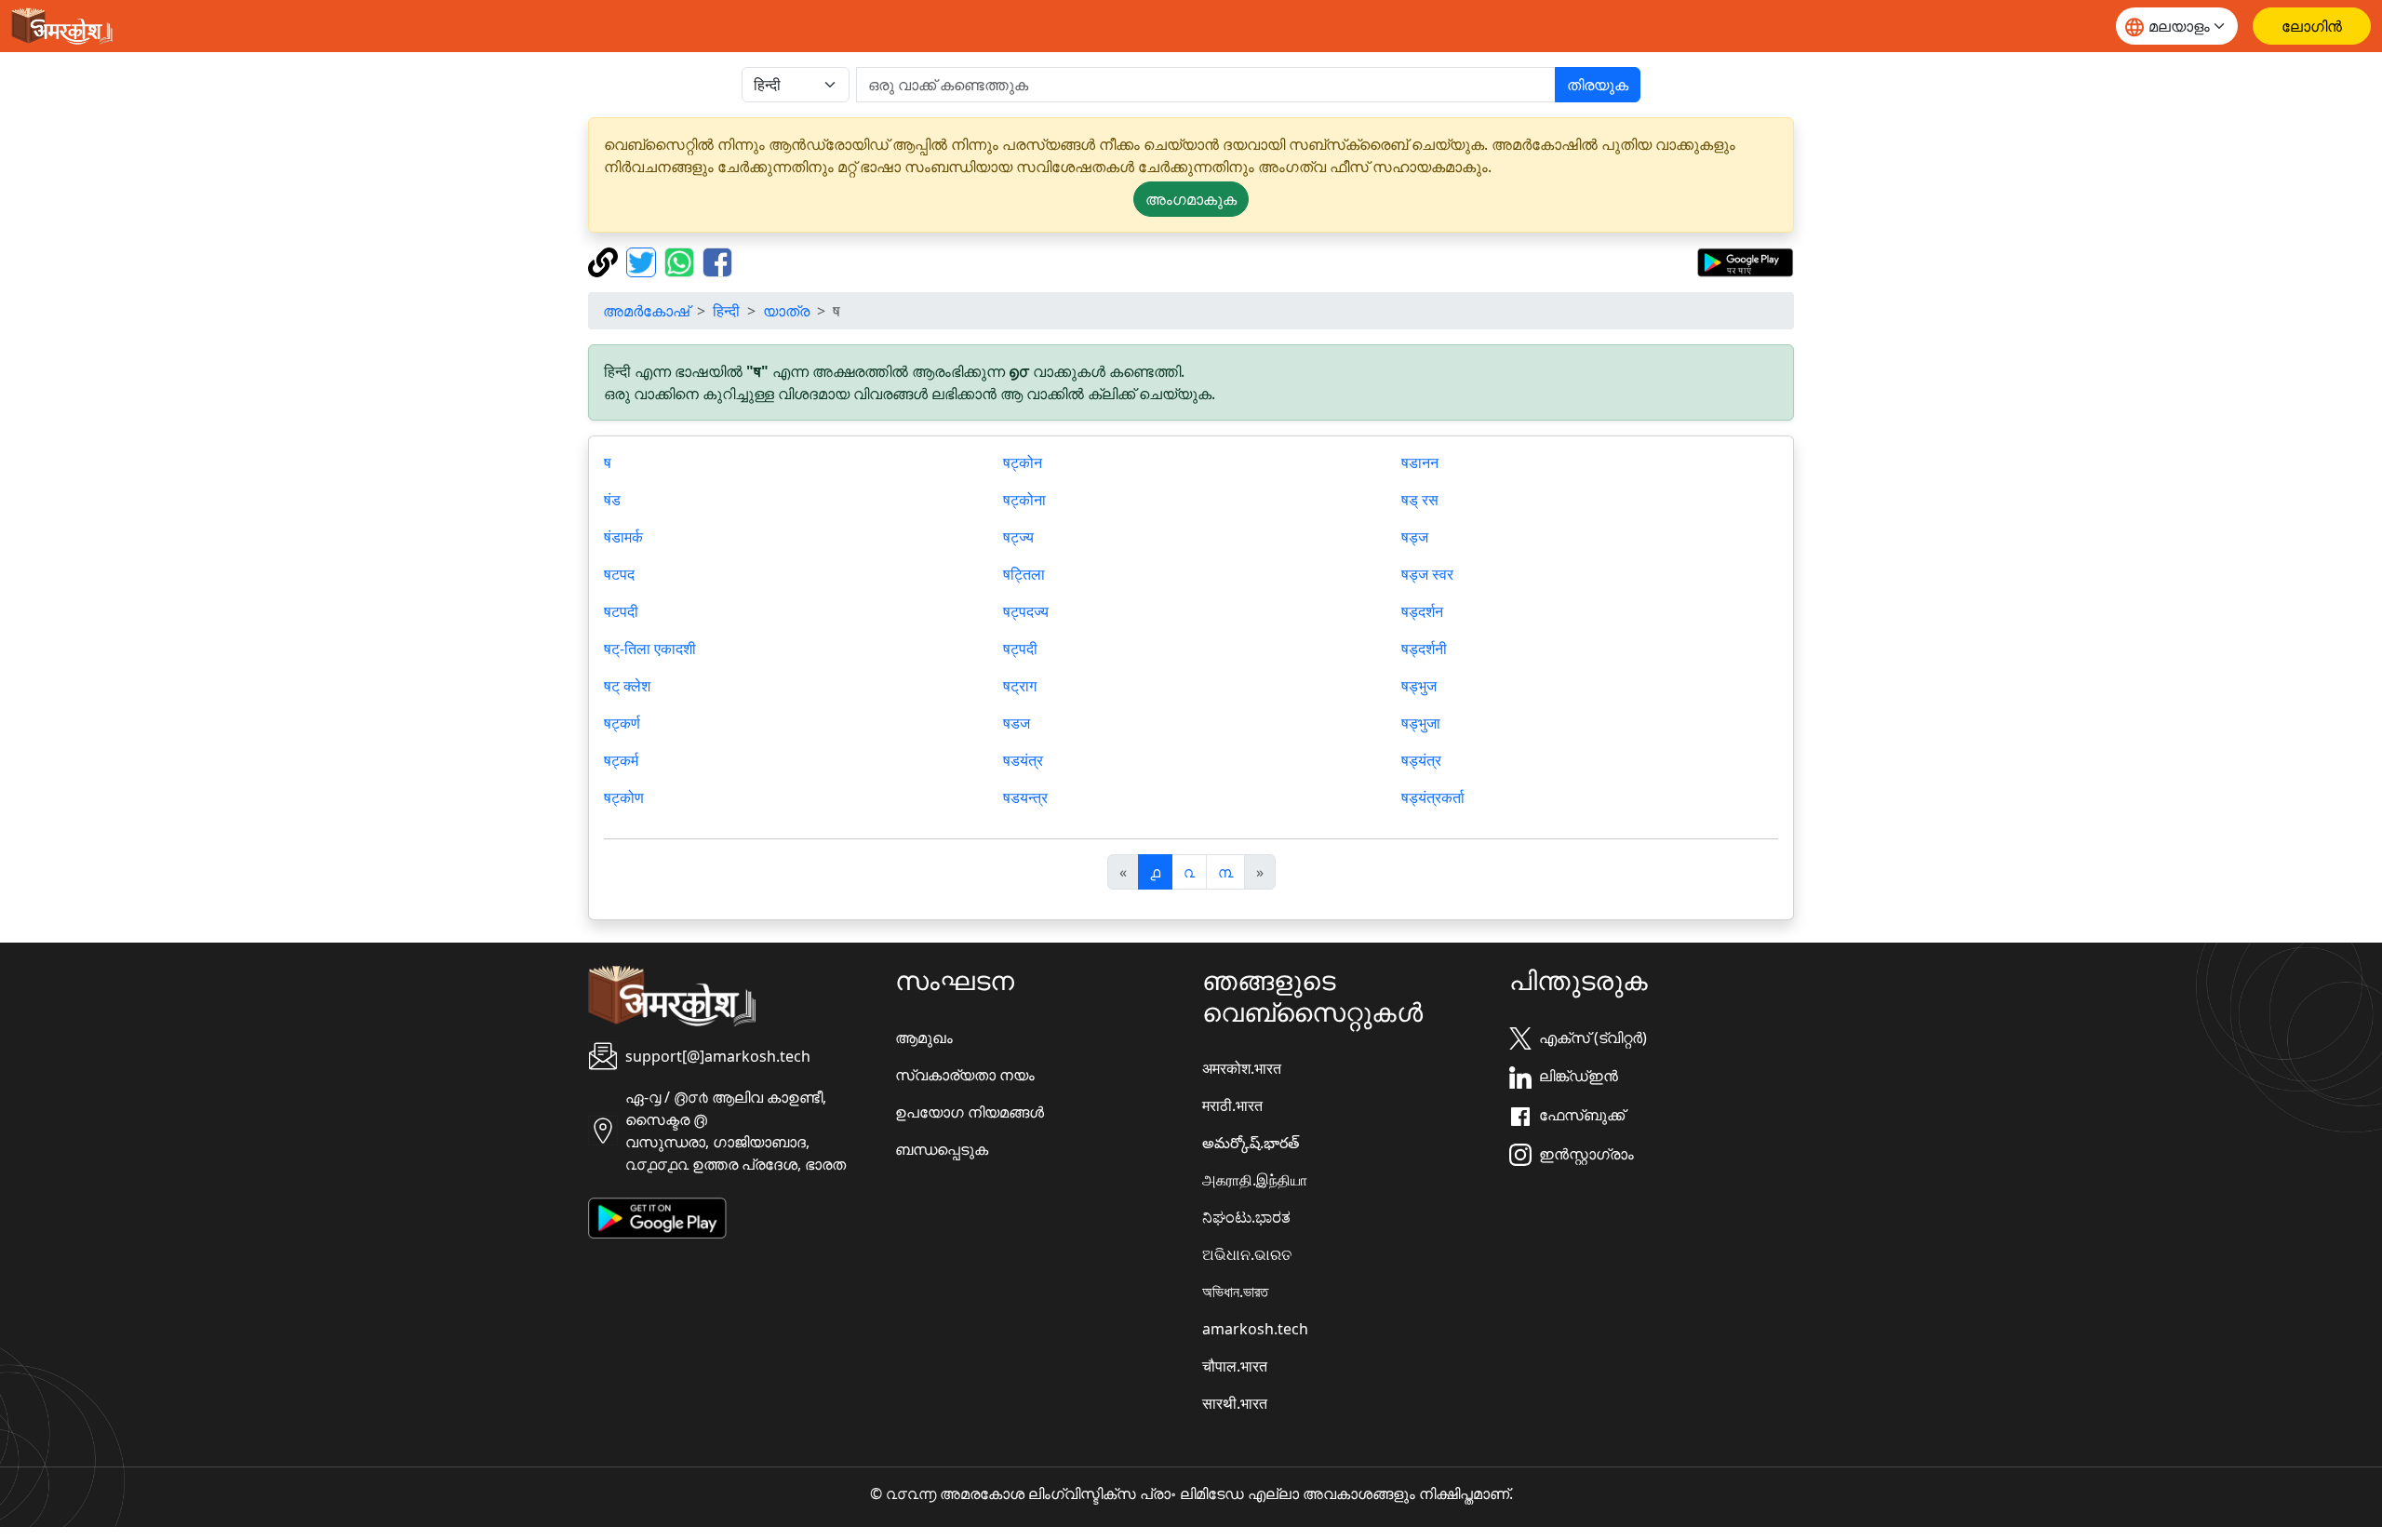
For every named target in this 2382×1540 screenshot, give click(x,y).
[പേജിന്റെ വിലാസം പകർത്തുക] (605, 261)
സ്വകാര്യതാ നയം (965, 1075)
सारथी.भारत (1235, 1403)
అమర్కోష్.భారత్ (1251, 1143)
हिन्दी (726, 311)
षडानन (1420, 462)
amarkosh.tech (1255, 1329)
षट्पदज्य (1026, 611)
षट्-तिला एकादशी (650, 649)
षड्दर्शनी (1424, 649)
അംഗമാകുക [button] (1191, 199)
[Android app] (657, 1216)
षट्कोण (624, 797)
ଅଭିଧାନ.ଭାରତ (1247, 1254)
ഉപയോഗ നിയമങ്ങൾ (970, 1112)
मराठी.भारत (1232, 1105)
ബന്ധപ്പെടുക (942, 1149)
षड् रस (1420, 500)
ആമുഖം (924, 1038)
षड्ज (1415, 537)
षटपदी (621, 611)
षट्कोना (1024, 500)
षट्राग (1020, 686)
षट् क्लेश (627, 686)
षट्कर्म (621, 760)
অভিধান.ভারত (1235, 1292)
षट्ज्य (1018, 537)
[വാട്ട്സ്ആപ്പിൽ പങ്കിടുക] (682, 261)
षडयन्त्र (1025, 797)
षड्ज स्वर (1427, 574)
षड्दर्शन (1422, 611)
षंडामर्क (623, 537)
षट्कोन (1023, 462)
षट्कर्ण (622, 723)
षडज (1017, 723)
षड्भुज (1419, 686)
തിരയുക (1598, 85)
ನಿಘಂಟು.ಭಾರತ (1246, 1217)
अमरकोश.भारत (1242, 1068)
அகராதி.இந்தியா (1255, 1180)
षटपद (619, 574)
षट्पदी (1020, 649)
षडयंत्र (1023, 760)
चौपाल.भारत (1235, 1366)
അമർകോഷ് (646, 311)
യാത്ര (786, 311)
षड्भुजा (1421, 723)
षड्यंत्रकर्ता (1433, 797)
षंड (612, 500)
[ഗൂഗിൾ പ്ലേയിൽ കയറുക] (1745, 261)
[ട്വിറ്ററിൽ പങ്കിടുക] (643, 261)
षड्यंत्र (1421, 760)
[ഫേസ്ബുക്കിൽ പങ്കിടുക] (717, 261)
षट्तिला (1024, 574)
